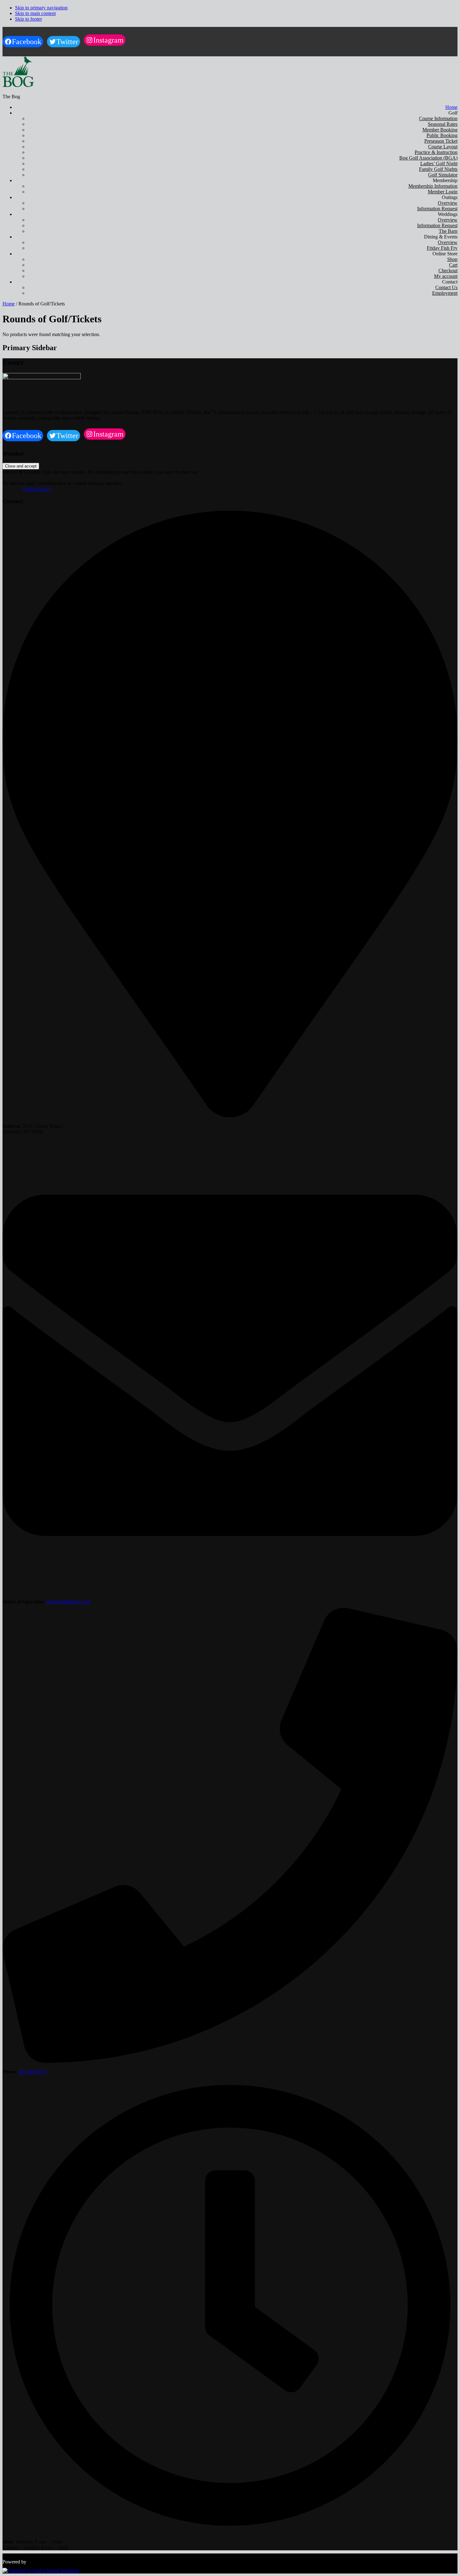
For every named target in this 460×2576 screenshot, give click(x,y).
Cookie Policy (28, 489)
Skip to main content (35, 13)
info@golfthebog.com (68, 1602)
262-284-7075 (33, 2072)
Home (9, 304)
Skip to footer (28, 19)
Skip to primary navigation (41, 8)
